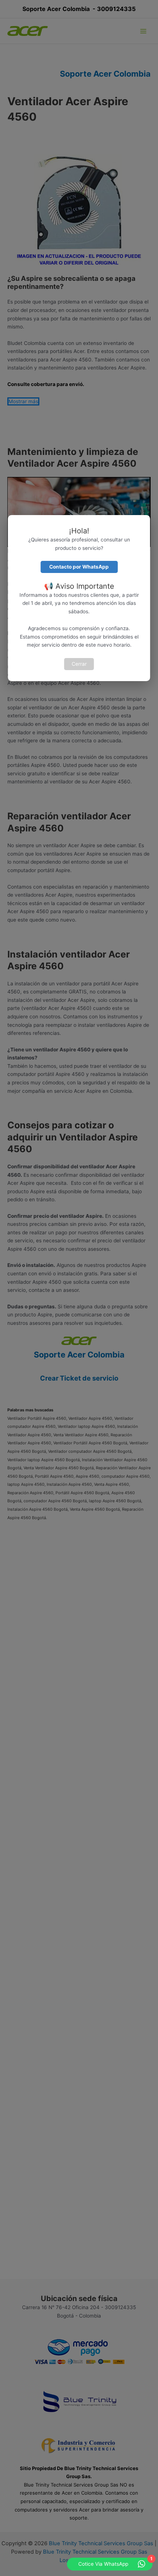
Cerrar (79, 664)
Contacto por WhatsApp (79, 567)
